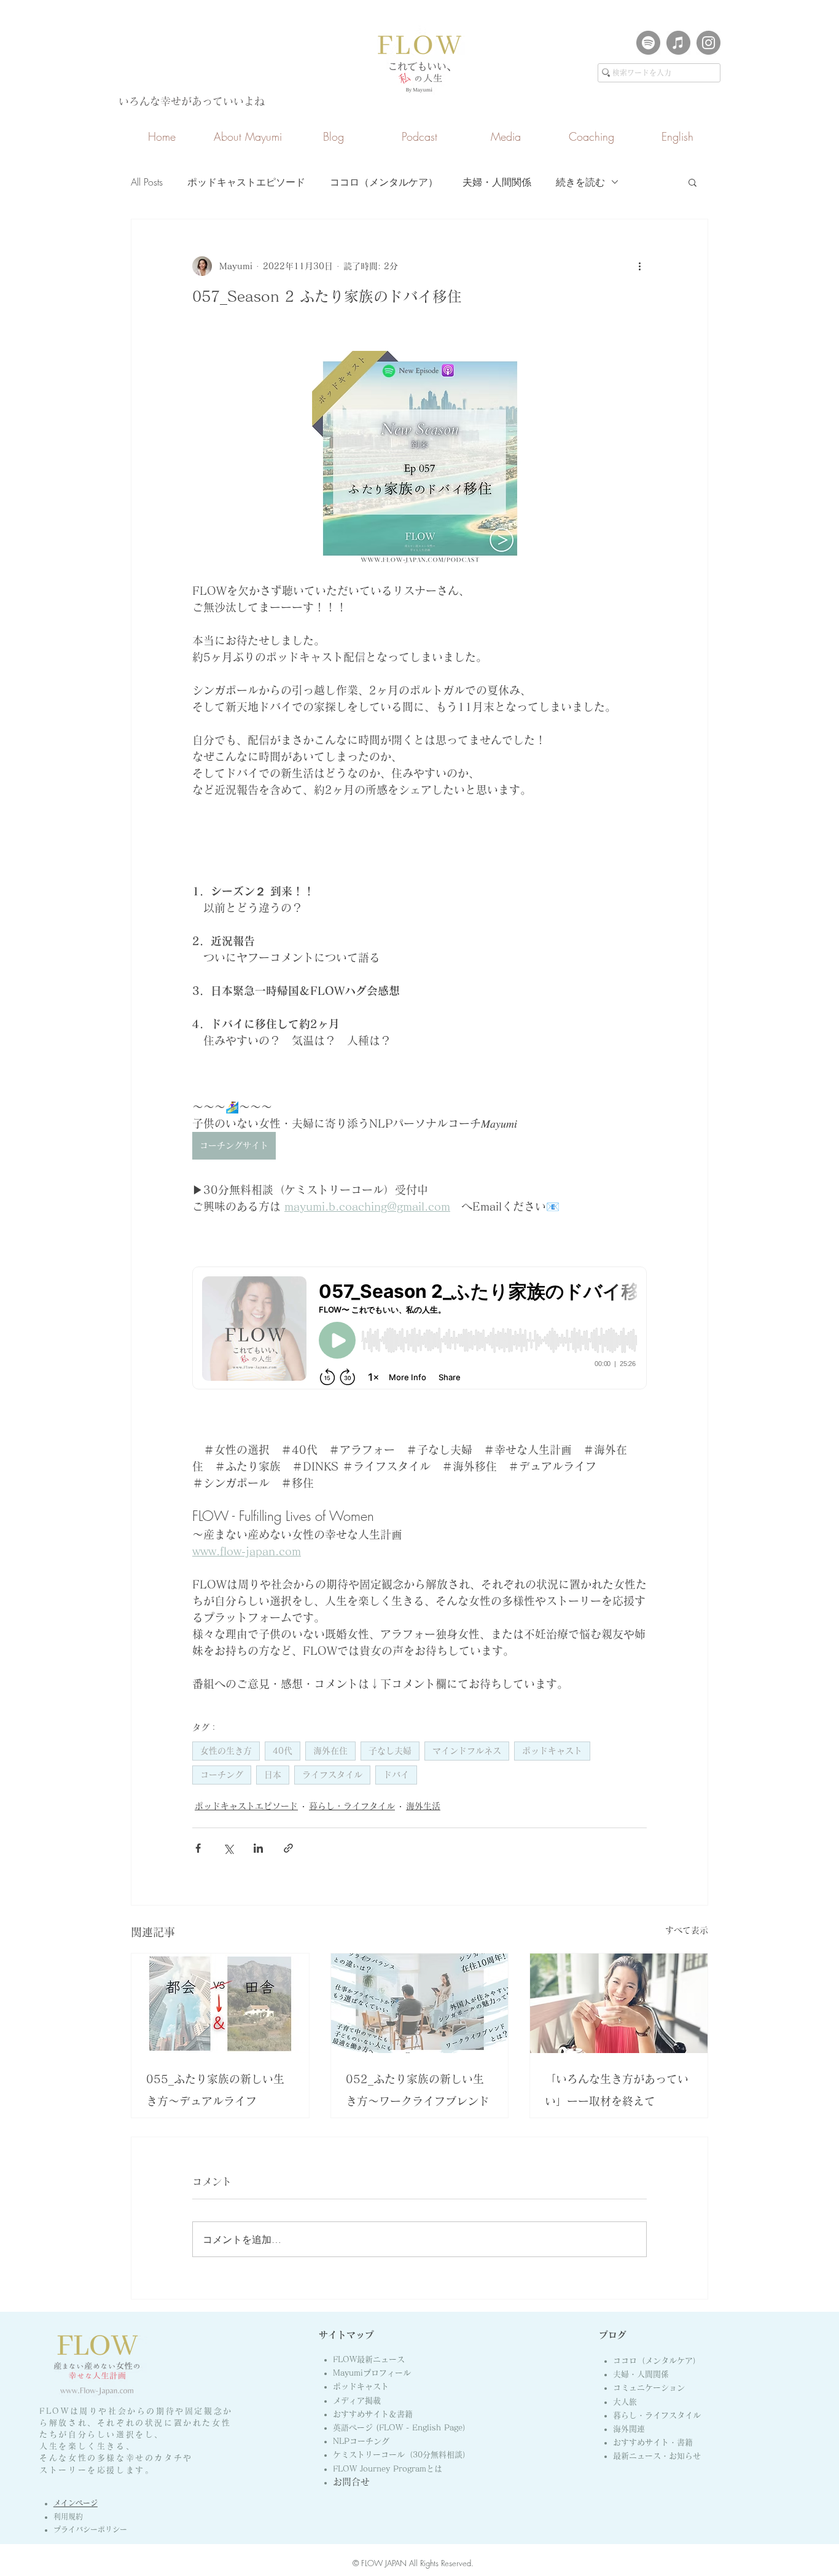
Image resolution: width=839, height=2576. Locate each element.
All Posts (147, 182)
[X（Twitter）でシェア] (228, 1848)
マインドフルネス (467, 1751)
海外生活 (423, 1806)
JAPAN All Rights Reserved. (428, 2563)
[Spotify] (648, 43)
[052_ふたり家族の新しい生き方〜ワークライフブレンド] (420, 2003)
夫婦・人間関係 (497, 182)
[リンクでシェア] (288, 1848)
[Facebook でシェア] (198, 1848)
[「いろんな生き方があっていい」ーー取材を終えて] (619, 2003)
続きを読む (580, 182)
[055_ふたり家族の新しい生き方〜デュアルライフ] (220, 2003)
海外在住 (330, 1751)
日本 (273, 1775)
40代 (283, 1751)
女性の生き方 (226, 1751)
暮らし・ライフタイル (352, 1806)
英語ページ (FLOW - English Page (402, 2428)
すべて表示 (687, 1930)
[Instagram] (708, 43)
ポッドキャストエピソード (246, 182)
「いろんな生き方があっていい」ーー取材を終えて (617, 2090)
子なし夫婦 (390, 1751)
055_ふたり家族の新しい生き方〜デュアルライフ (215, 2090)
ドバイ (396, 1775)
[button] (693, 182)
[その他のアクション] (639, 266)
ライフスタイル (332, 1775)
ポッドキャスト (552, 1751)
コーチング (222, 1775)
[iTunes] (678, 43)
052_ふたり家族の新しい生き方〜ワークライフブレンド (418, 2090)
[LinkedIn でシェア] (258, 1848)
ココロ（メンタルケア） (384, 182)
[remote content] (419, 1329)
